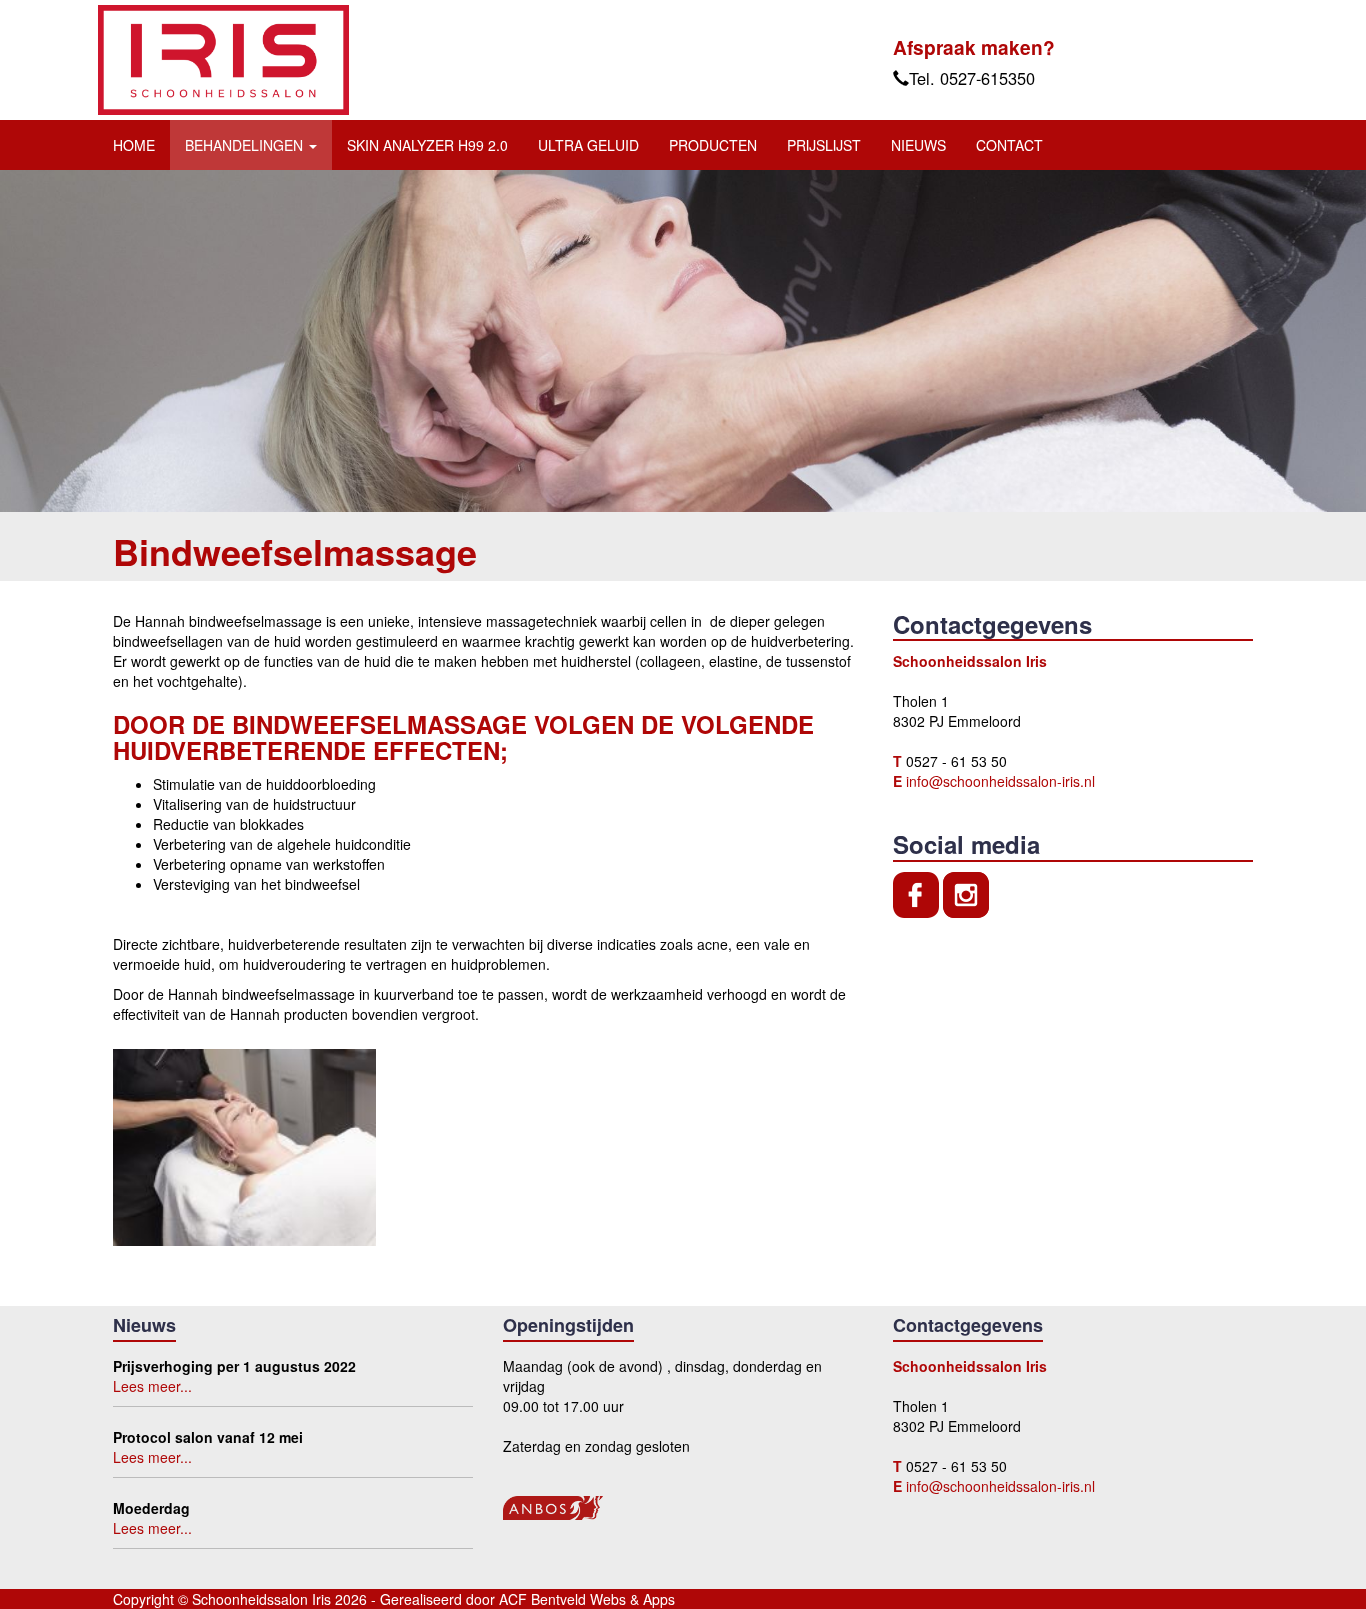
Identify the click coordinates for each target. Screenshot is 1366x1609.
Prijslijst (824, 145)
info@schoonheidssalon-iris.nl (1000, 781)
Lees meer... (152, 1386)
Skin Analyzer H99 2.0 (427, 145)
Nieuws (918, 145)
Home (134, 145)
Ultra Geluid (588, 145)
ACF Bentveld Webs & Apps (587, 1599)
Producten (713, 145)
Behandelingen (246, 145)
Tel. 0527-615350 (972, 78)
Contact (1009, 145)
